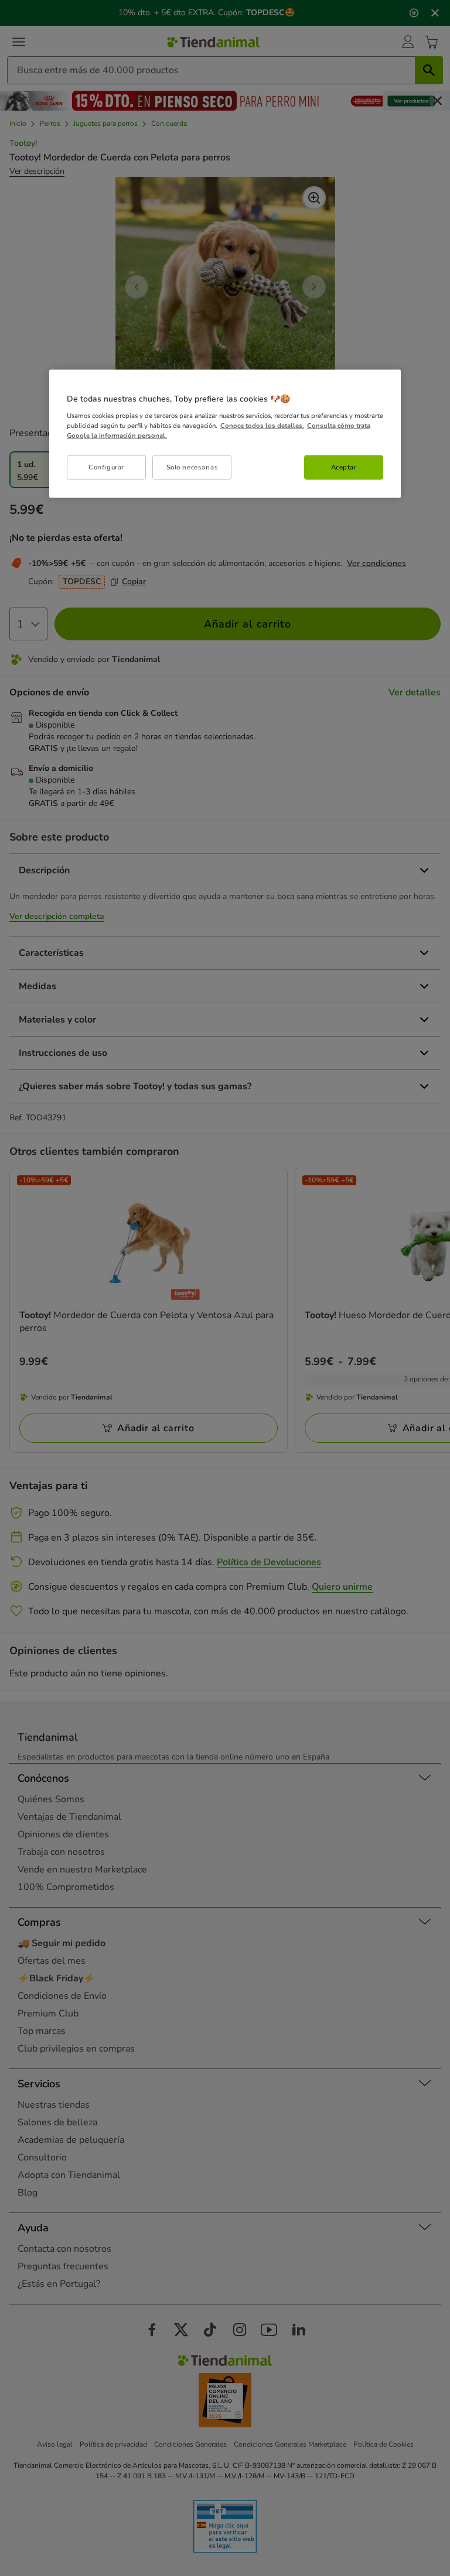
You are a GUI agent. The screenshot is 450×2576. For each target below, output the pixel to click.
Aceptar (344, 467)
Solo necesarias (192, 467)
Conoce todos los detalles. (262, 425)
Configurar (106, 467)
